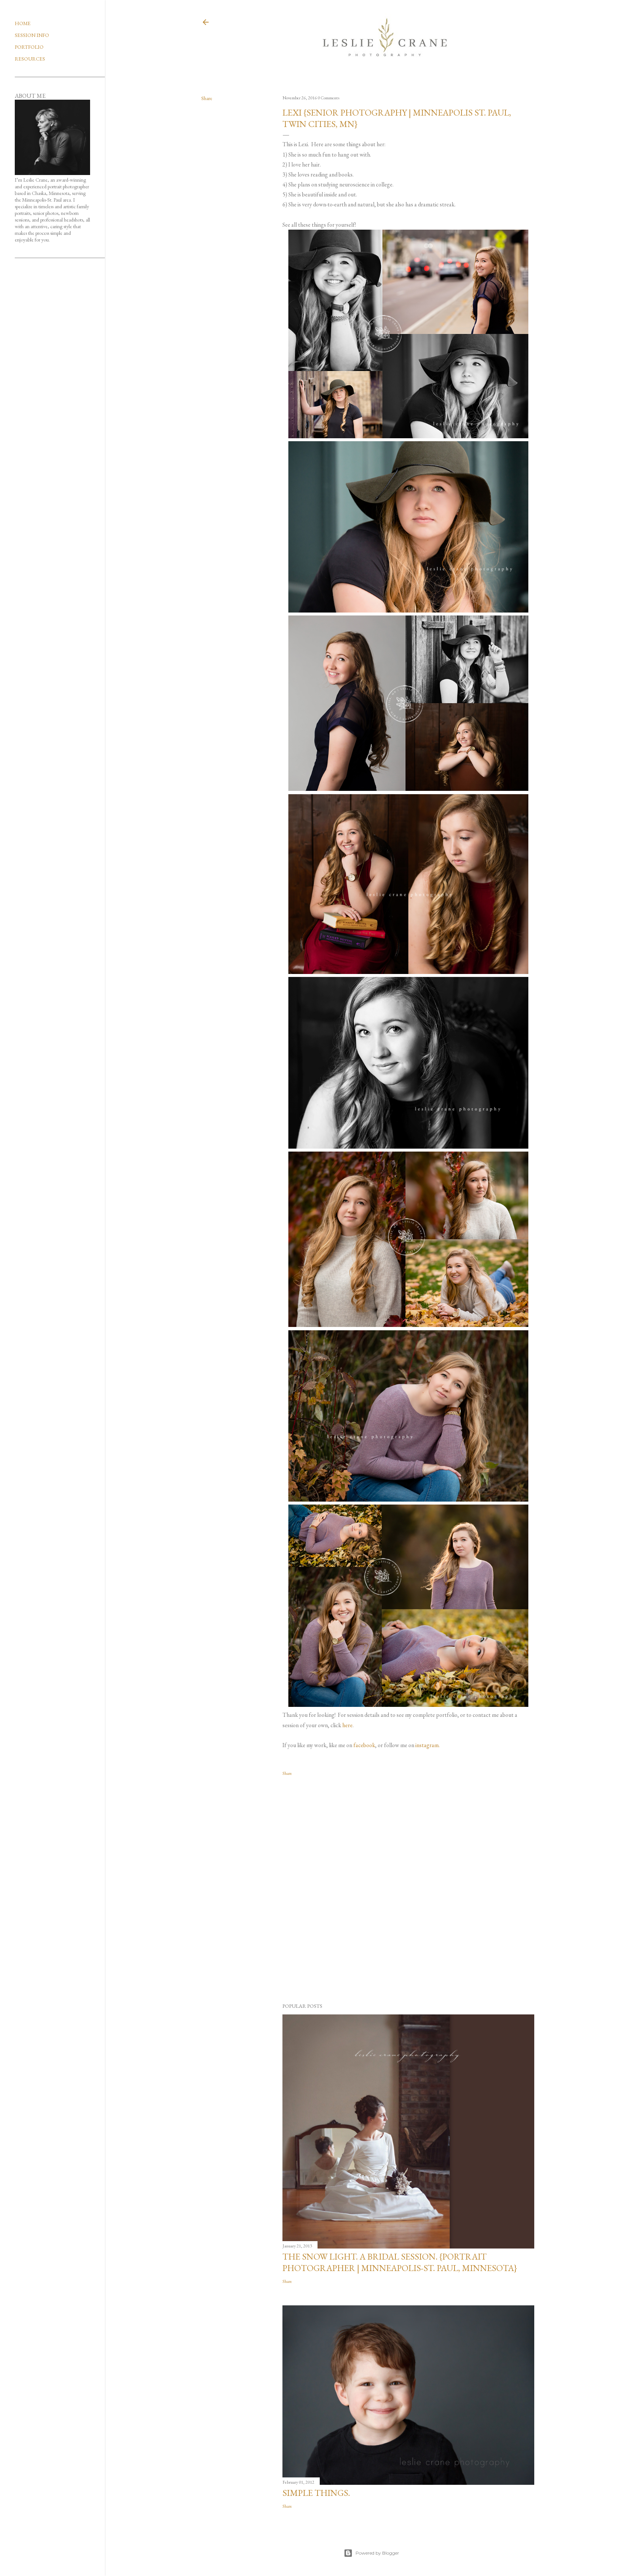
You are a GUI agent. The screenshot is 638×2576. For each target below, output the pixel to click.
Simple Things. (316, 2493)
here (347, 1725)
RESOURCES (30, 59)
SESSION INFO (32, 35)
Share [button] (207, 98)
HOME (23, 23)
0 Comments (328, 98)
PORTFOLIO (29, 47)
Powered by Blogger (377, 2553)
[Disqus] (408, 1890)
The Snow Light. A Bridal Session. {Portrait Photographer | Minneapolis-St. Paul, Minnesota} (400, 2262)
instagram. (428, 1745)
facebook (364, 1745)
